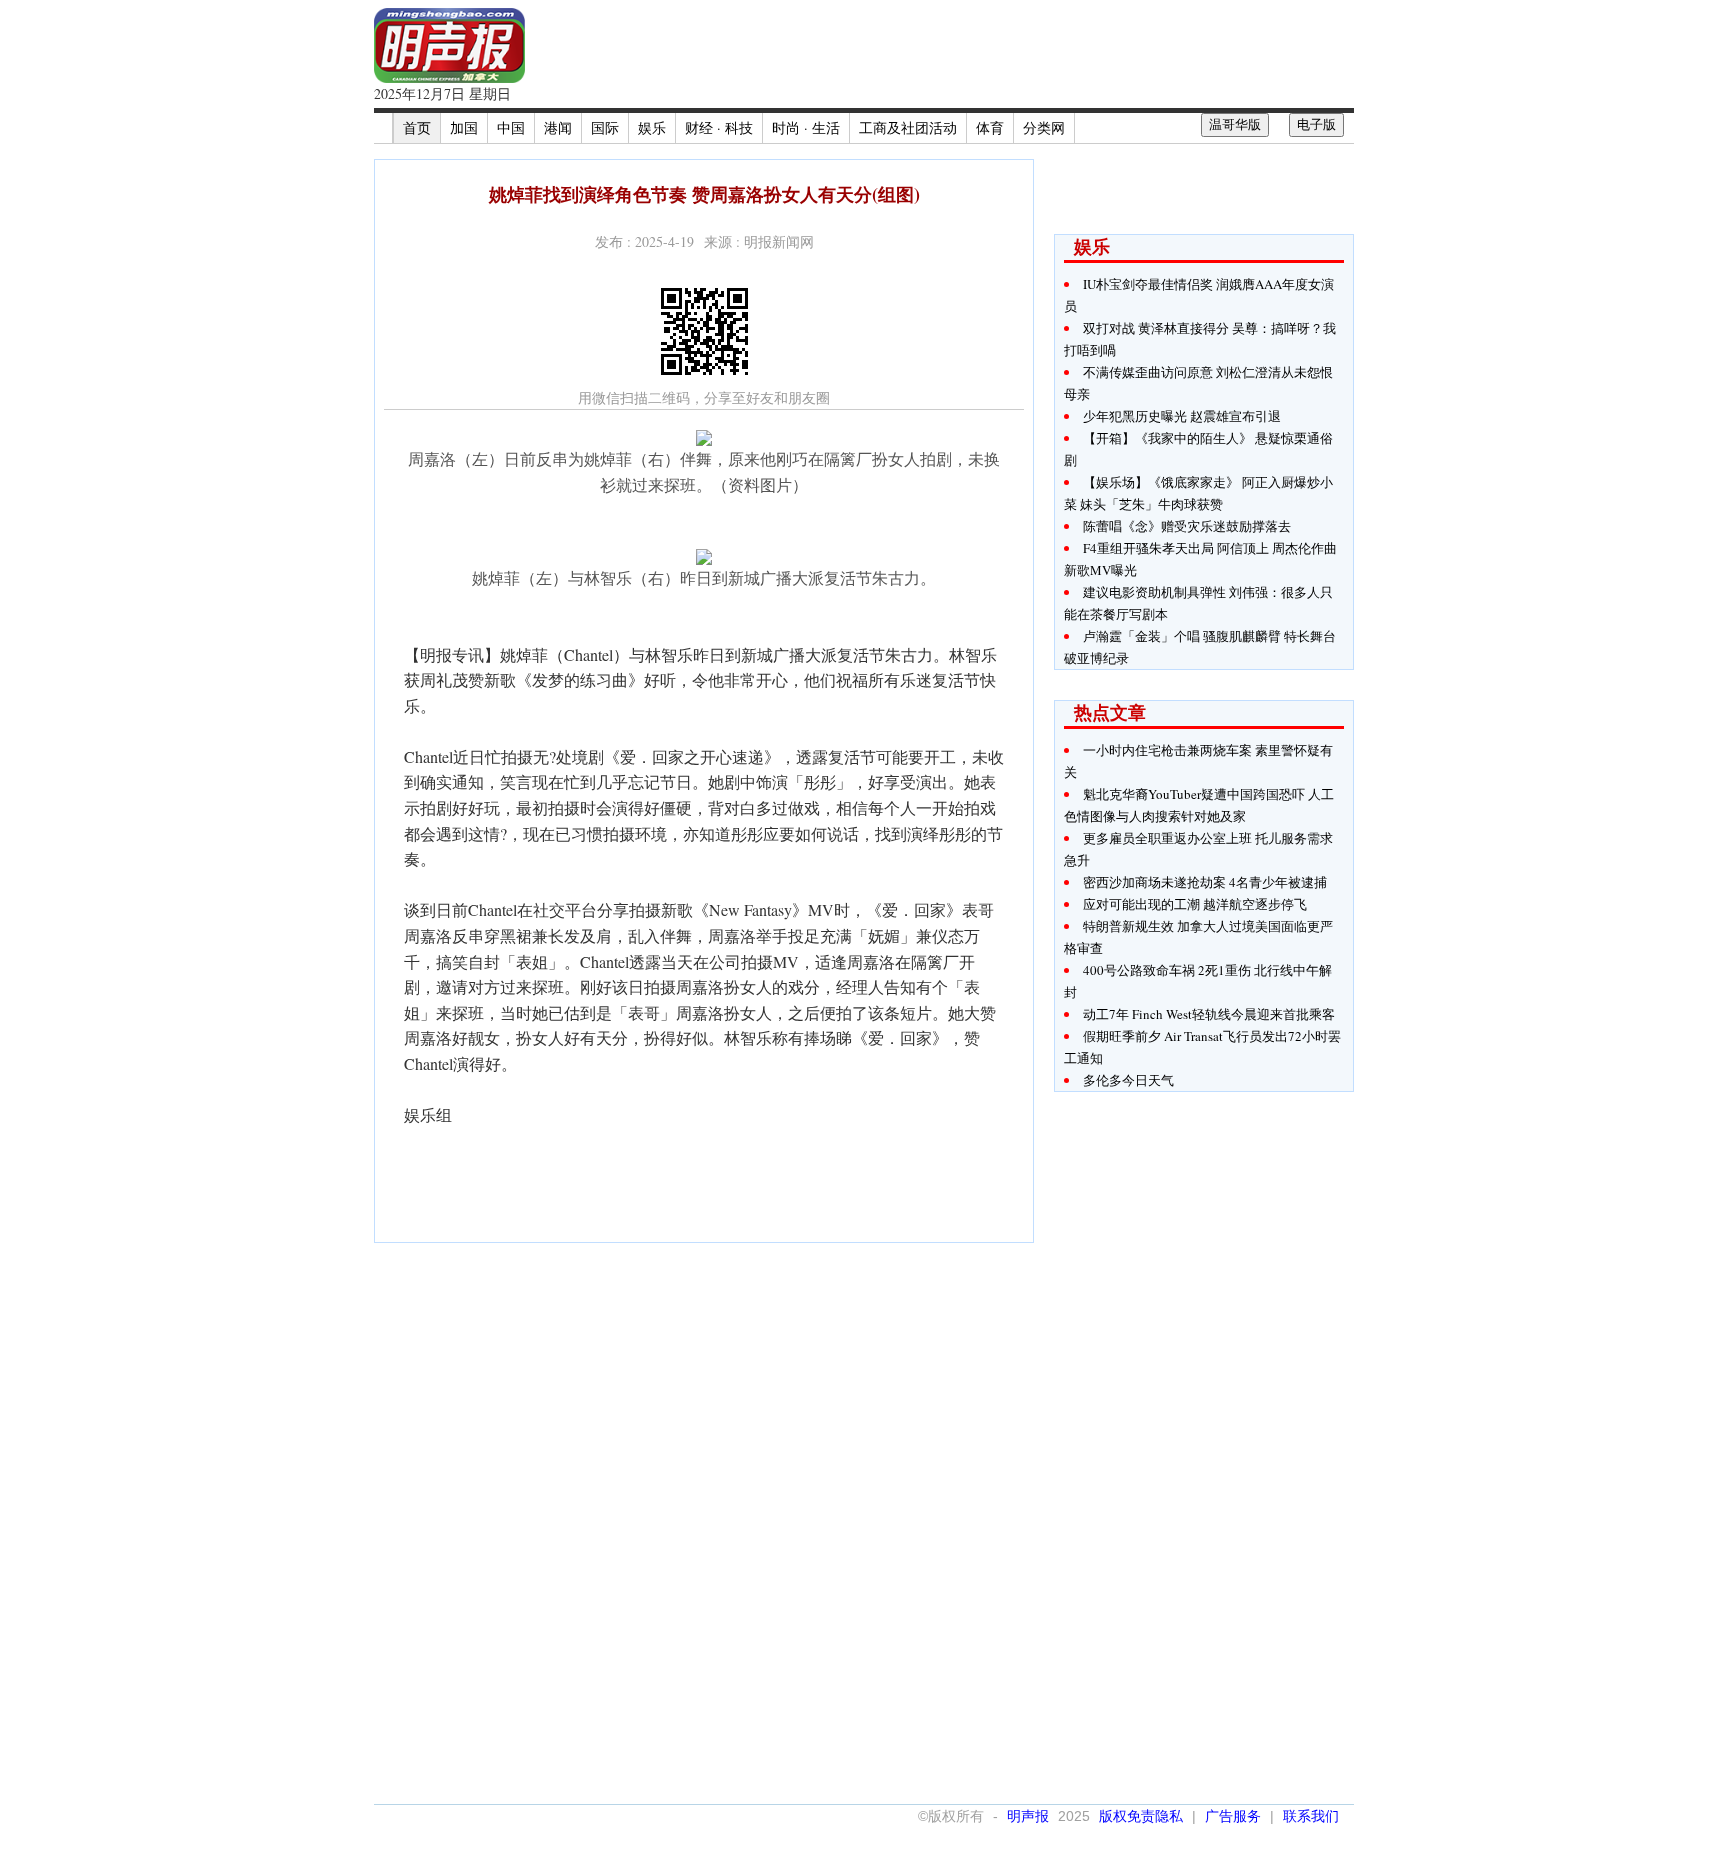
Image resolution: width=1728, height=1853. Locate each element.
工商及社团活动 (908, 127)
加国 (464, 127)
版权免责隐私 (1141, 1816)
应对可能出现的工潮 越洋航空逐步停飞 (1195, 904)
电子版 (1316, 124)
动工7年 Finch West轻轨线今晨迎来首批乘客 (1209, 1014)
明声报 (1028, 1816)
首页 (417, 127)
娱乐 (652, 127)
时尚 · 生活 (806, 127)
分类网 (1044, 127)
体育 (990, 127)
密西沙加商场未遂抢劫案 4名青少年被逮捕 (1205, 882)
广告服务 (1233, 1816)
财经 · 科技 (719, 127)
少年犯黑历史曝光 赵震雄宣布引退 (1182, 416)
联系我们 (1311, 1816)
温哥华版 (1235, 124)
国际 (605, 127)
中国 (511, 127)
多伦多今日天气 (1128, 1080)
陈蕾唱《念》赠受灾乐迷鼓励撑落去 (1187, 526)
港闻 (558, 127)
